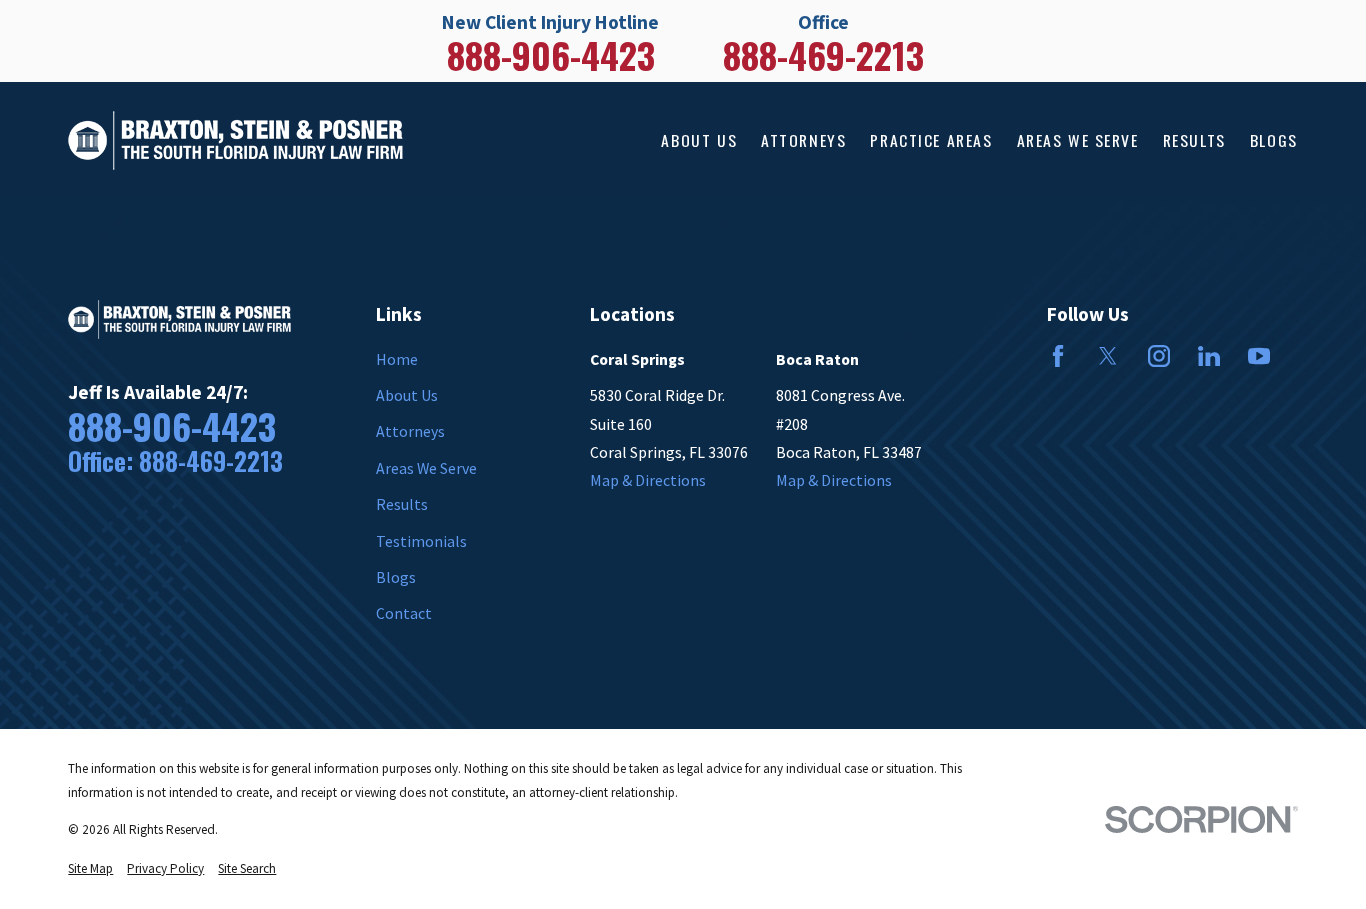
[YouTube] (1259, 356)
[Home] (235, 140)
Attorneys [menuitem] (803, 140)
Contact (404, 613)
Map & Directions (648, 480)
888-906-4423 (551, 55)
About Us (407, 395)
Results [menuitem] (1194, 140)
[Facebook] (1058, 356)
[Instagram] (1159, 356)
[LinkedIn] (1209, 356)
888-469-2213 (823, 55)
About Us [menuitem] (699, 140)
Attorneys (410, 431)
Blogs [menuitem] (1274, 140)
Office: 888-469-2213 (175, 461)
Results (402, 504)
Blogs (396, 577)
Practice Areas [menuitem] (931, 140)
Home (397, 359)
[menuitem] (90, 869)
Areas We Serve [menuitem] (1078, 140)
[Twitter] (1108, 356)
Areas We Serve (426, 468)
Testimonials (421, 541)
